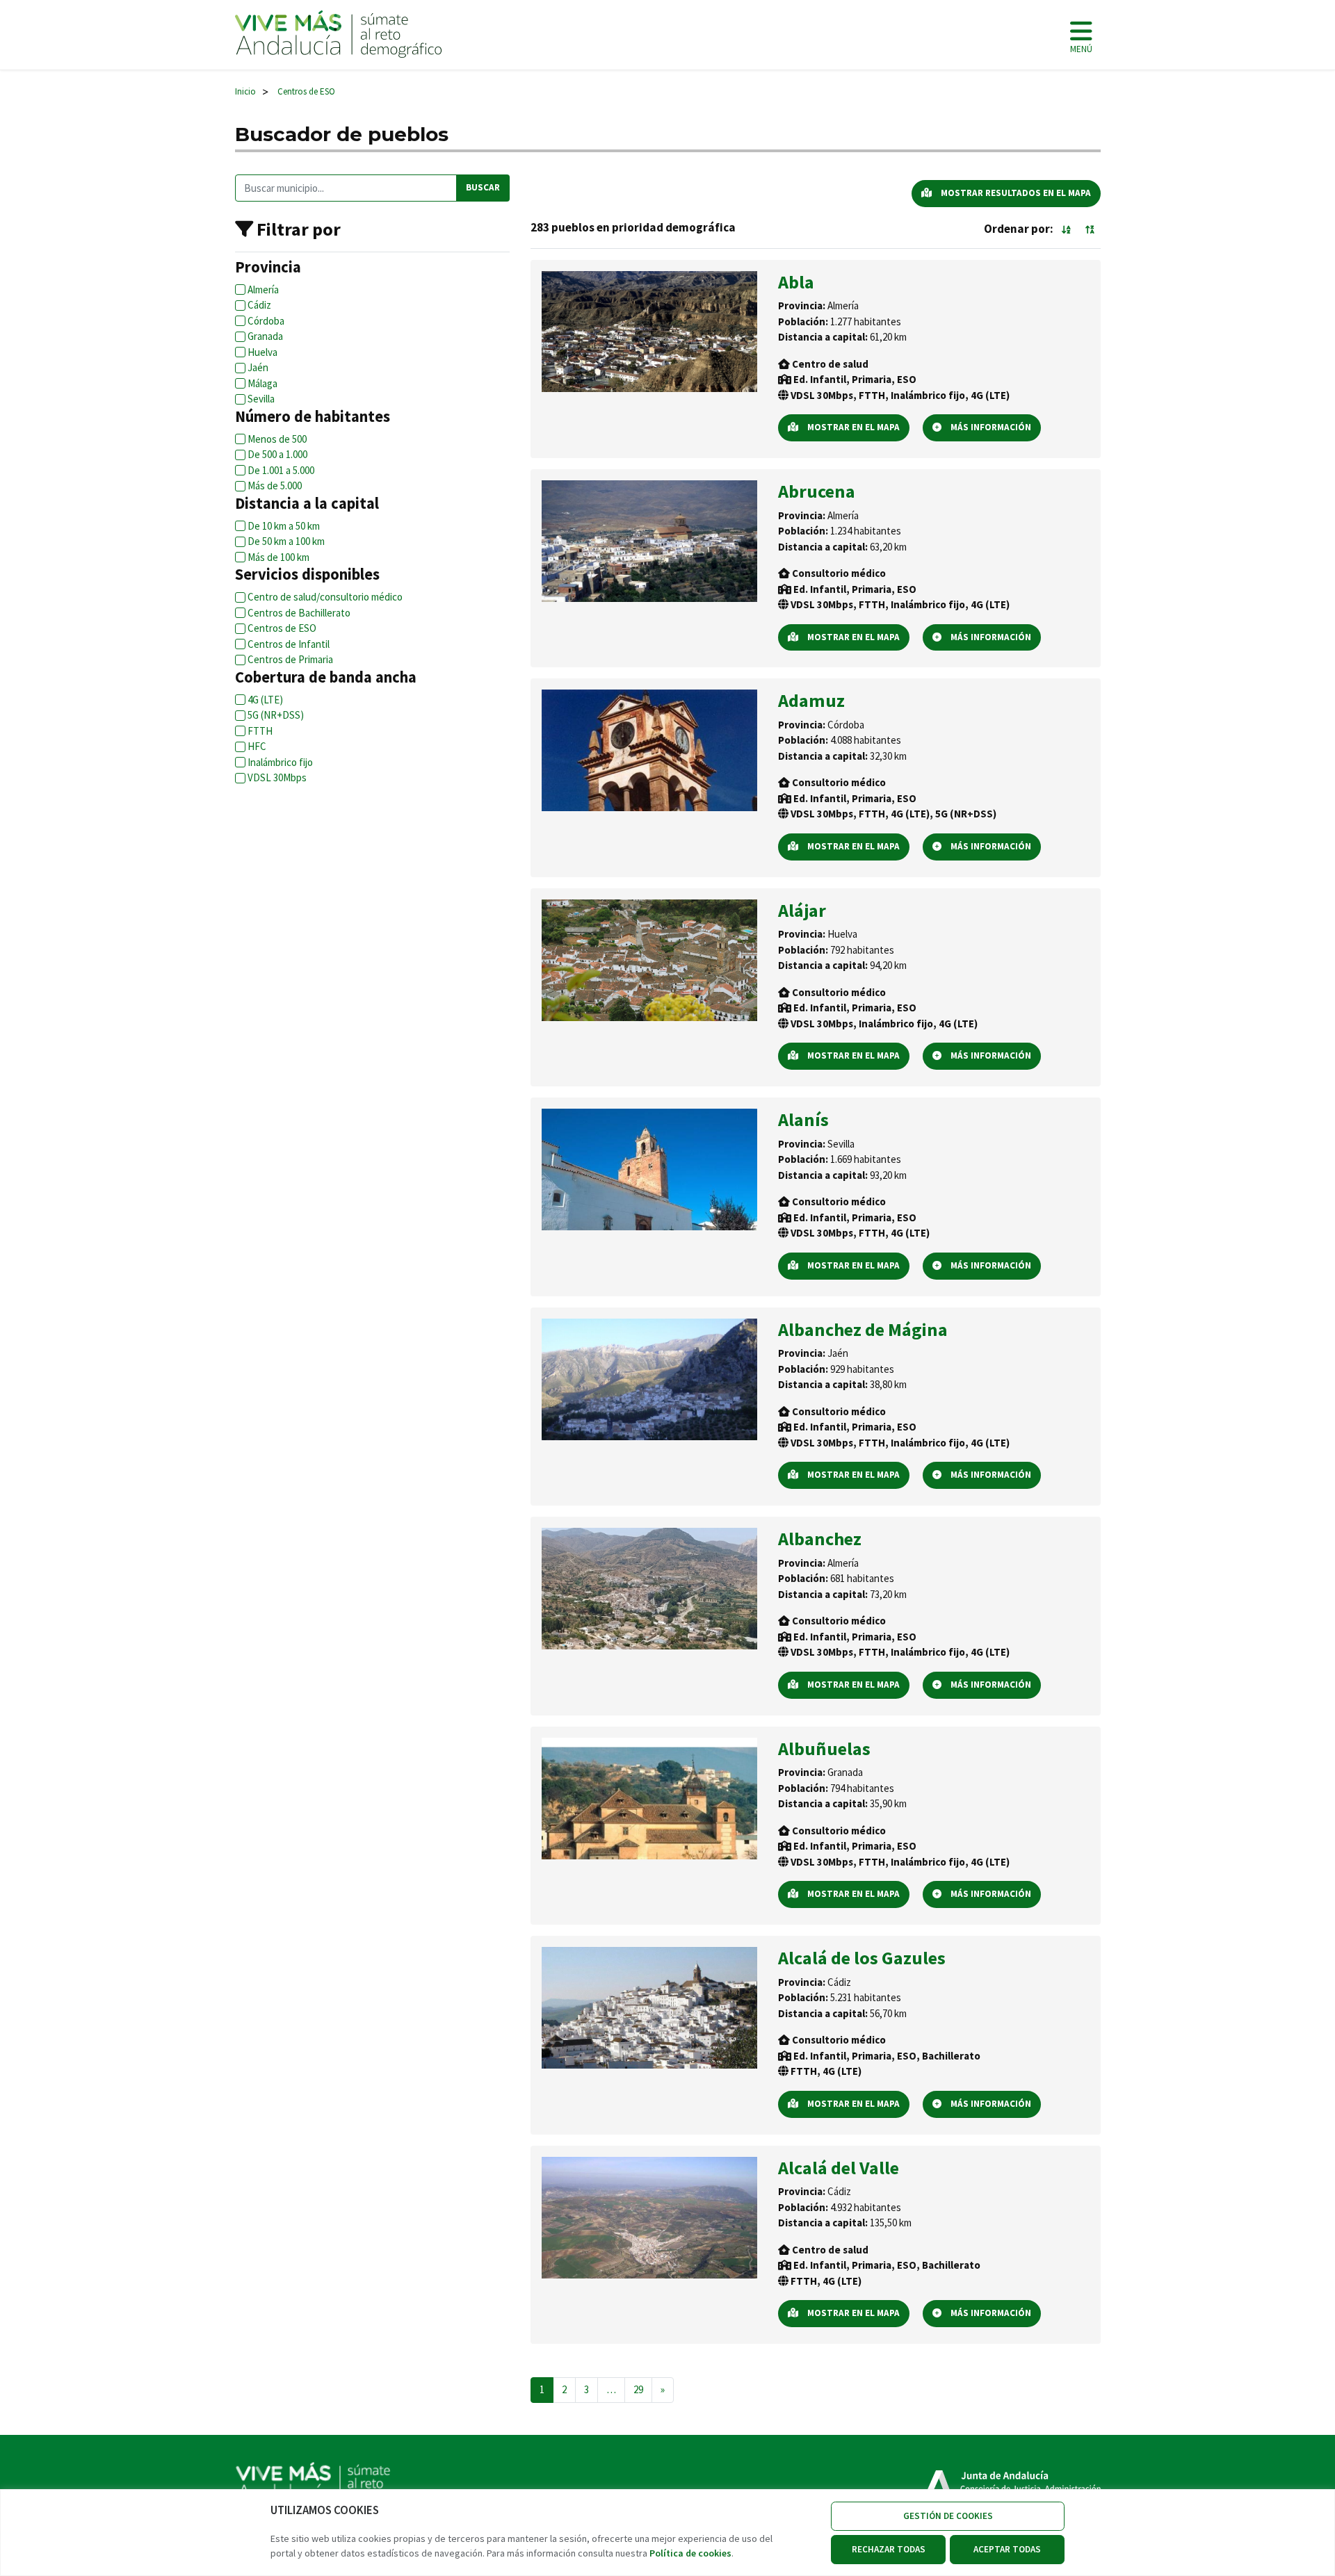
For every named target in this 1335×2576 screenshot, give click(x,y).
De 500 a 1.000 (277, 454)
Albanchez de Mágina (863, 1329)
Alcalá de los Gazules (862, 1958)
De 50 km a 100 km (286, 541)
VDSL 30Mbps (277, 777)
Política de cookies (690, 2553)
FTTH (260, 731)
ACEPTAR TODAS (1007, 2549)
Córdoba (266, 321)
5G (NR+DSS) (276, 715)
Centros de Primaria (290, 659)
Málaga (262, 383)
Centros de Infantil (289, 644)
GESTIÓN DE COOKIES (948, 2516)
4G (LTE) (265, 700)
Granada (265, 336)
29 (638, 2389)
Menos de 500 (277, 439)
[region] (667, 2533)
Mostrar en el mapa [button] (852, 427)
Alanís (803, 1119)
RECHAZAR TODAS (889, 2549)
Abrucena (817, 491)
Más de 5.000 (275, 486)
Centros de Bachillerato (299, 613)
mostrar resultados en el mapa (1015, 193)
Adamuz (811, 700)
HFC (257, 746)
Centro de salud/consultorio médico (325, 597)
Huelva (262, 352)
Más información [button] (990, 427)
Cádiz (259, 305)
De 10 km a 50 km (284, 526)
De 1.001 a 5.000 (281, 470)
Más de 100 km (278, 557)
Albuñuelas (824, 1748)
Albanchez (820, 1539)
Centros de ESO (282, 628)
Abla (796, 282)
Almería (263, 290)
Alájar (802, 910)
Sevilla (261, 399)
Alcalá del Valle (839, 2168)
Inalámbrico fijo (280, 762)
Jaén (258, 367)
